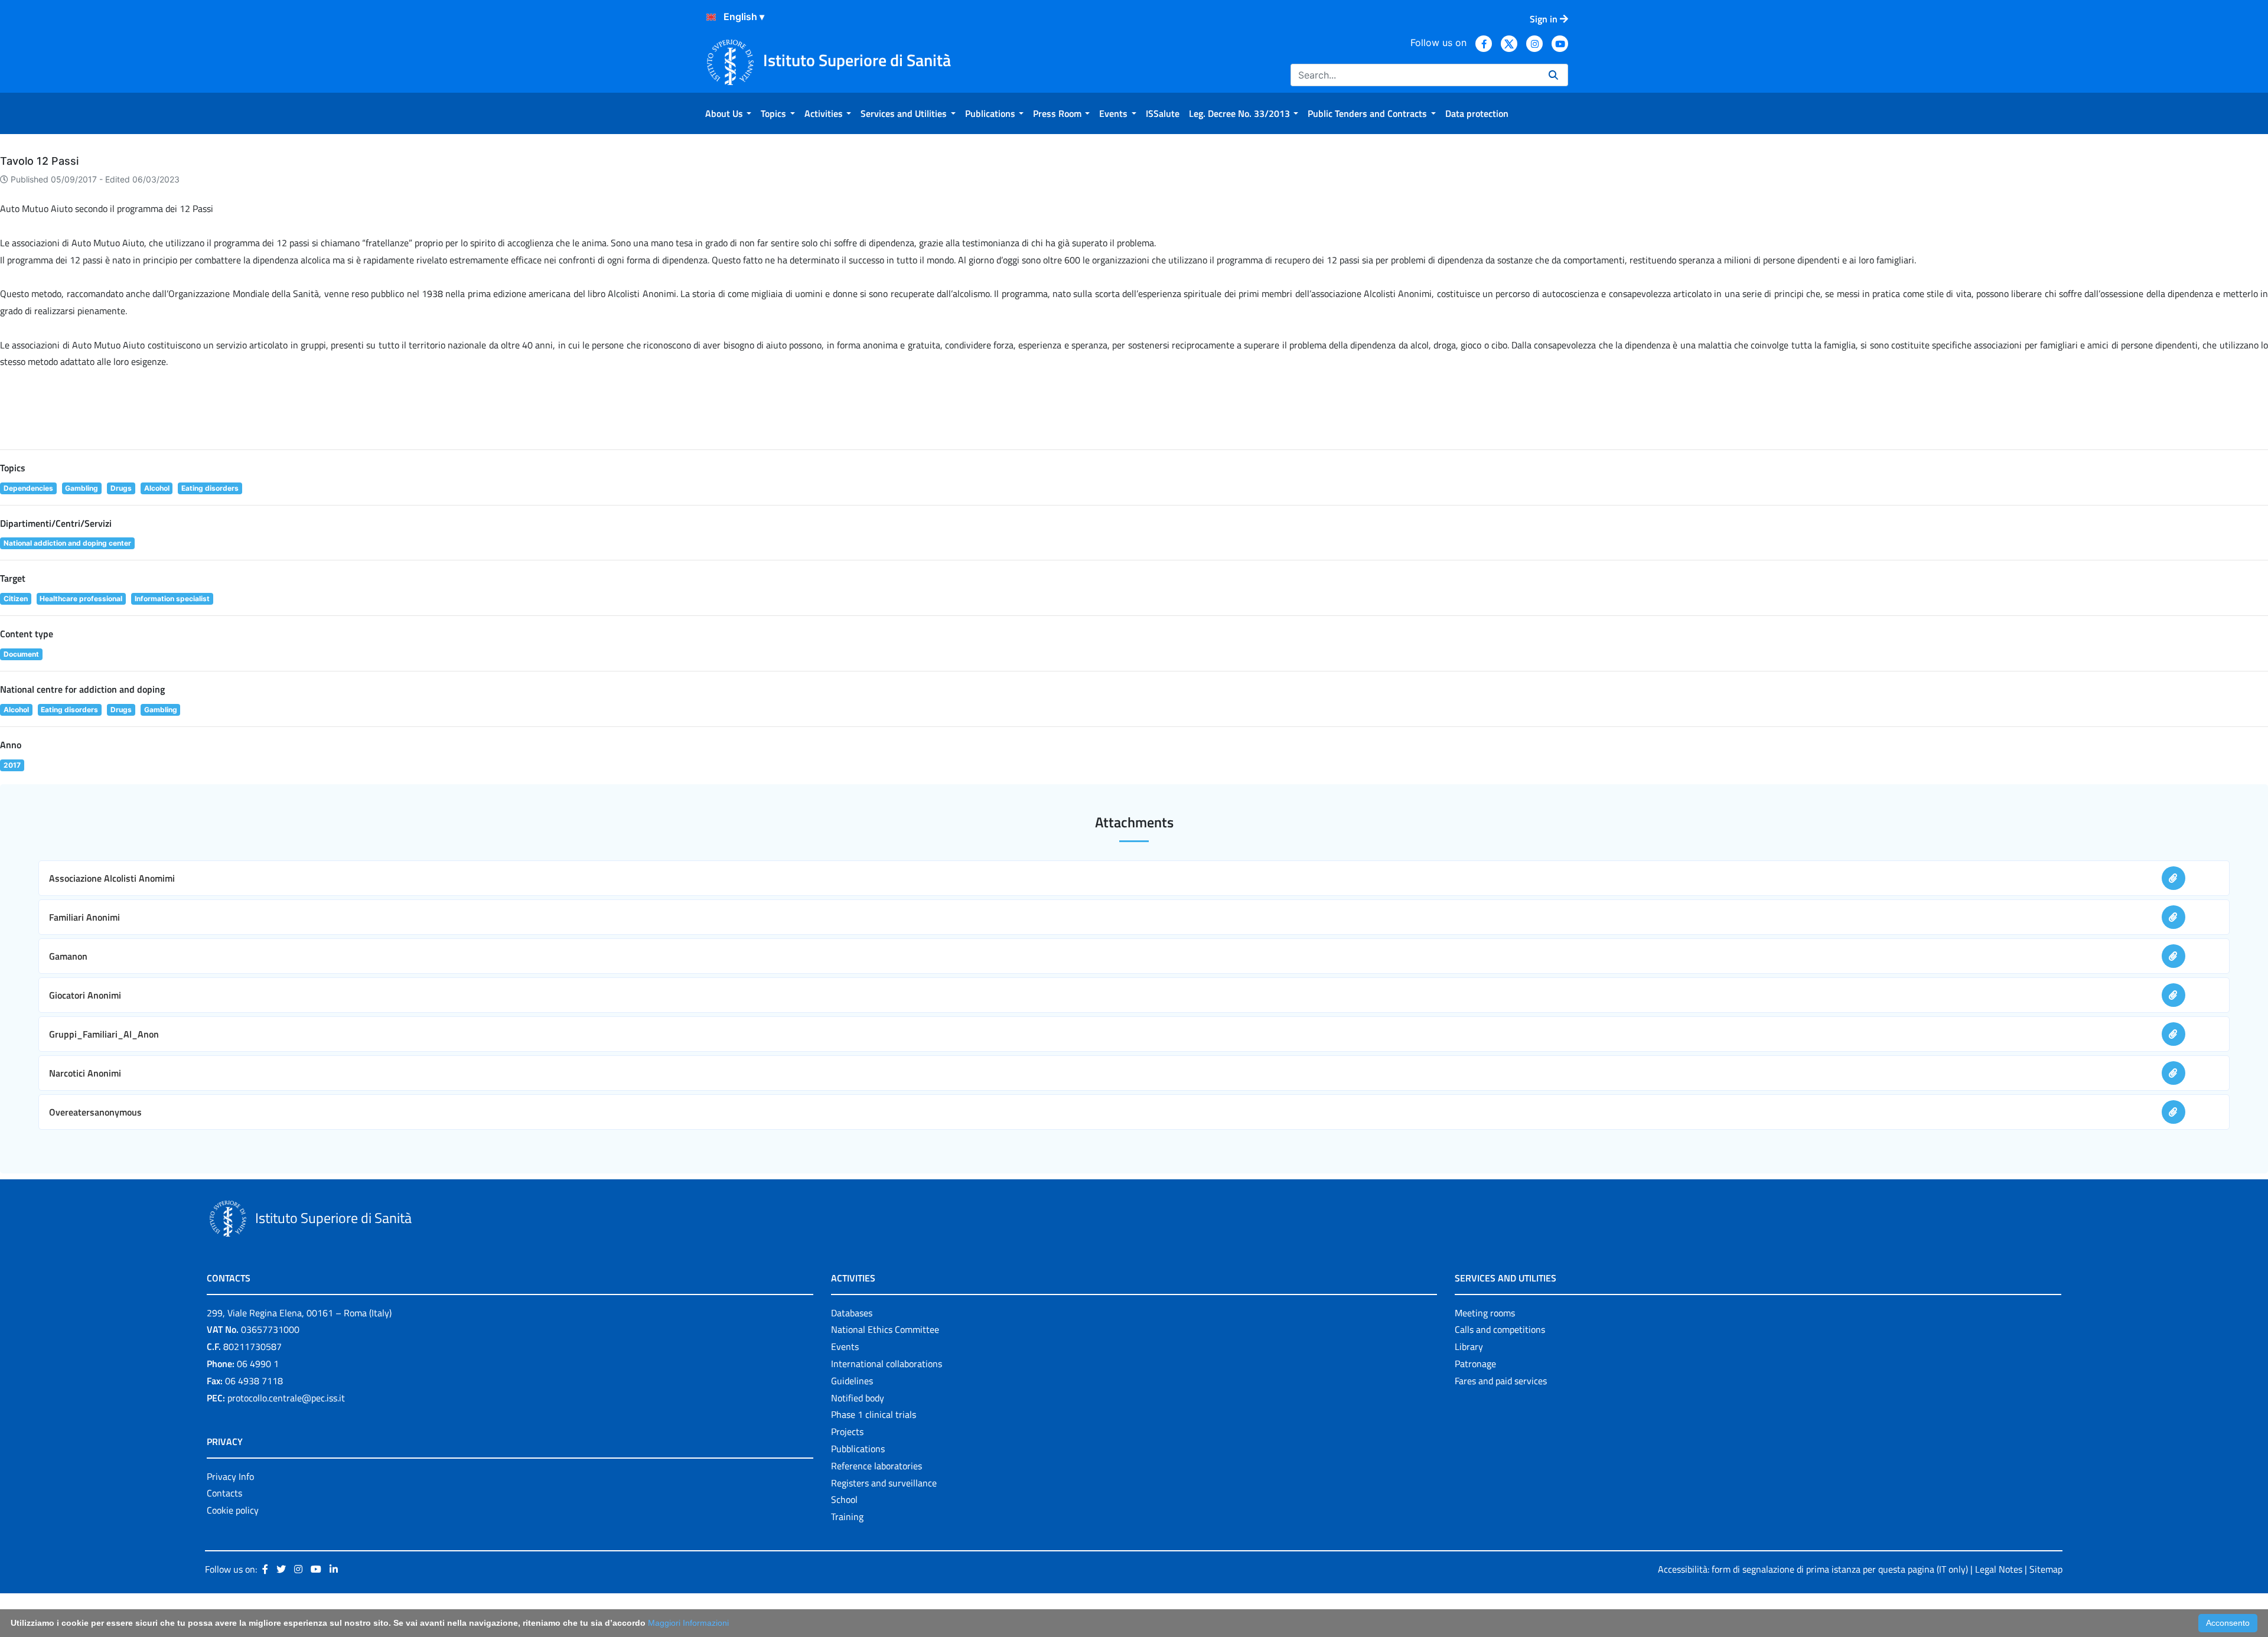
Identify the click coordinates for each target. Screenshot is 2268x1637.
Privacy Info (230, 1476)
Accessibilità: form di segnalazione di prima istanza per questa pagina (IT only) (1813, 1569)
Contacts (224, 1493)
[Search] (1553, 75)
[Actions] (711, 17)
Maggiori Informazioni (688, 1623)
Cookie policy (233, 1510)
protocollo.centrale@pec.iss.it (286, 1398)
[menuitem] (728, 113)
